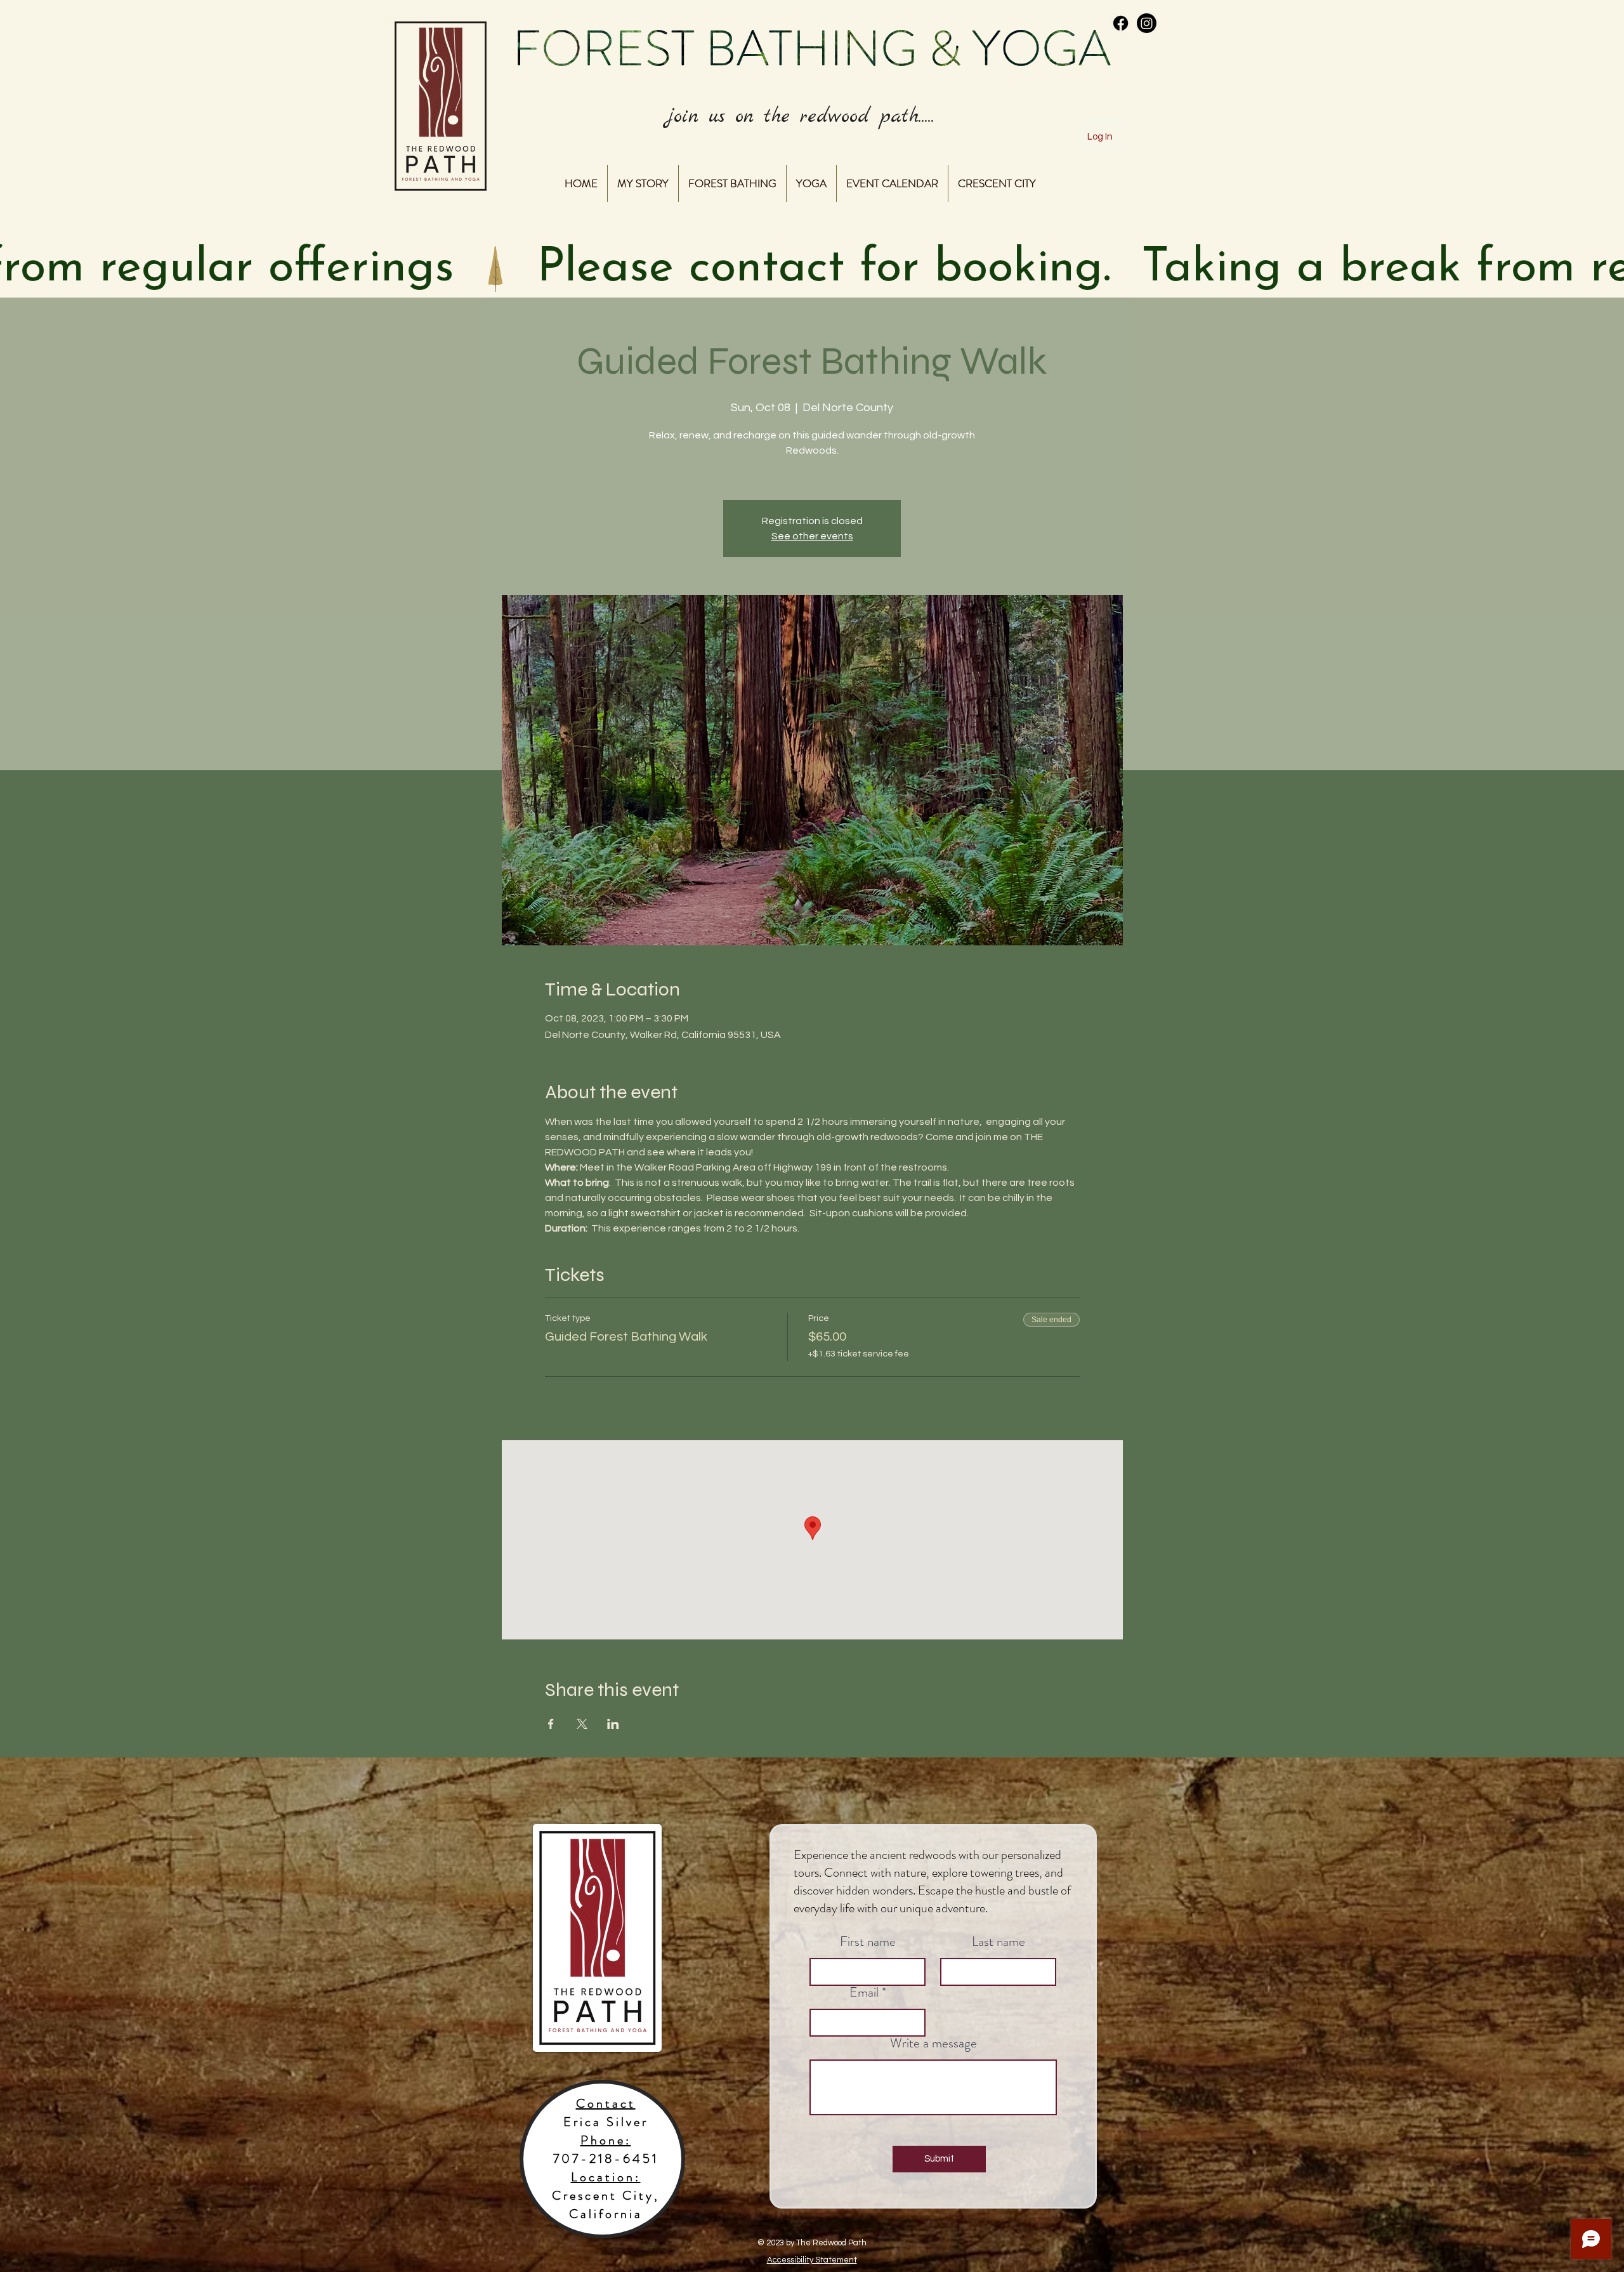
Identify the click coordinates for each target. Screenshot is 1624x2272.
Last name (999, 1942)
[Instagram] (1147, 23)
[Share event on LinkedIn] (613, 1724)
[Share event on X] (582, 1724)
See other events (812, 536)
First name (868, 1942)
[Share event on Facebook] (551, 1724)
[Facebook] (1121, 23)
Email (864, 1993)
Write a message (933, 2043)
